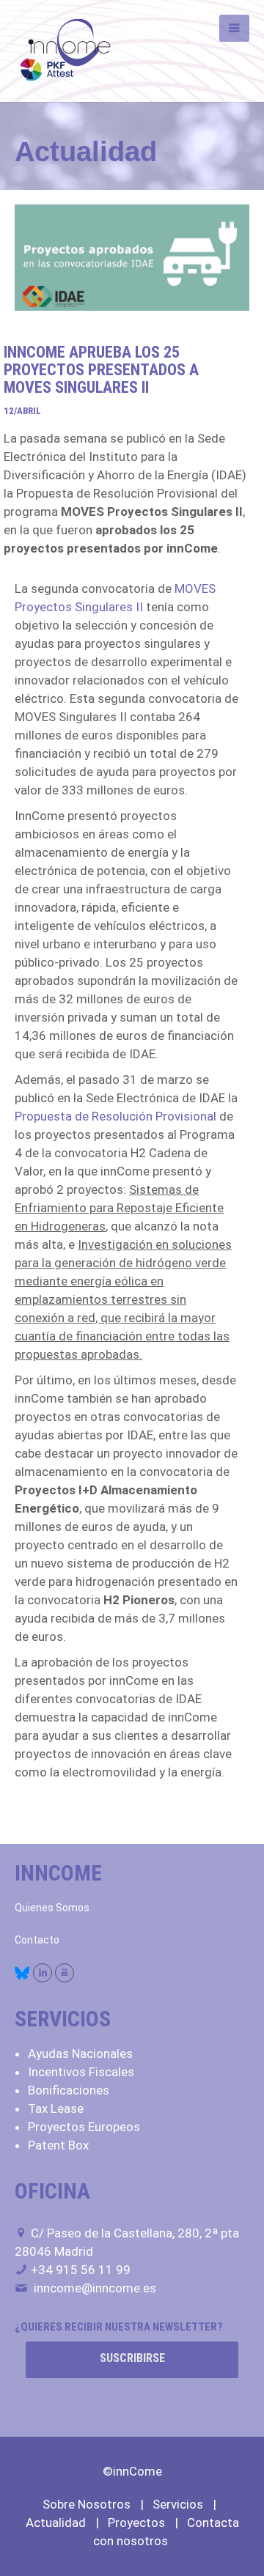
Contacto (37, 1940)
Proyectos (136, 2523)
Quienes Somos (52, 1908)
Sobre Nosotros (87, 2504)
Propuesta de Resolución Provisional (115, 1116)
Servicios (178, 2504)
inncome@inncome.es (95, 2288)
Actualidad (56, 2523)
